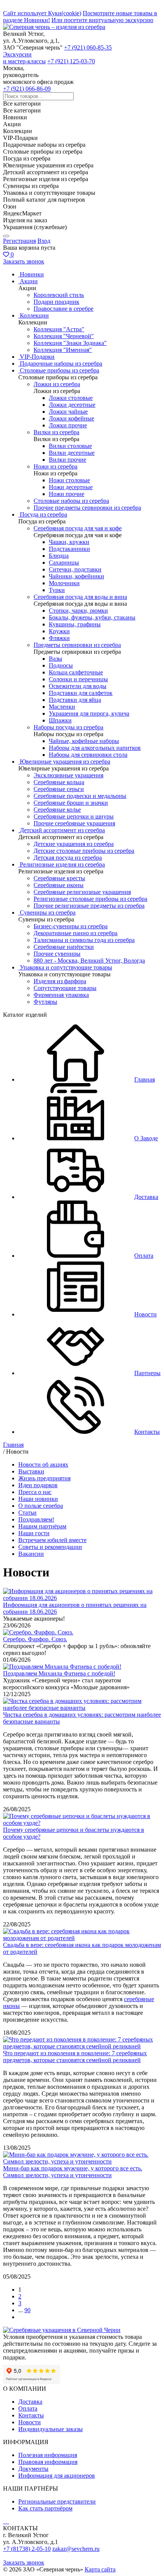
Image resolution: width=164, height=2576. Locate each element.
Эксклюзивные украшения (68, 775)
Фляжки (59, 638)
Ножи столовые (69, 480)
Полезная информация (48, 2455)
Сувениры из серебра (48, 912)
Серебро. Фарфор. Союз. (35, 1639)
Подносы (61, 665)
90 (27, 2310)
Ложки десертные (72, 405)
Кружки (59, 631)
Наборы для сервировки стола (88, 755)
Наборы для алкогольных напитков (95, 748)
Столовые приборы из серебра (59, 370)
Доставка (30, 2402)
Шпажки (60, 720)
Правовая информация (48, 2462)
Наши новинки (38, 1499)
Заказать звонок (24, 261)
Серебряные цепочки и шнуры (74, 816)
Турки (57, 590)
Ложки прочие (68, 425)
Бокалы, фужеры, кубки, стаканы (92, 617)
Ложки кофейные (72, 418)
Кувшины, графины (75, 624)
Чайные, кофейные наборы (84, 741)
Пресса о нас (35, 1492)
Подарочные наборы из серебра (61, 364)
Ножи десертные (71, 487)
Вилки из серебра (56, 432)
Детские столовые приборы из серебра (84, 851)
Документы (33, 2469)
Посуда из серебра (43, 514)
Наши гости (34, 1533)
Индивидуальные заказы (51, 2429)
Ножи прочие (67, 494)
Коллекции (34, 315)
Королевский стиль (59, 295)
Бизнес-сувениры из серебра (71, 926)
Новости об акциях (43, 1465)
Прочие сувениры (57, 954)
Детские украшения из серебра (74, 844)
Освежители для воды (78, 686)
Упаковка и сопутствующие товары (66, 967)
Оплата (28, 2408)
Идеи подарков (38, 1485)
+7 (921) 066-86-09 (27, 89)
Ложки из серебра (57, 384)
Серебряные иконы (59, 885)
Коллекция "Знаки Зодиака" (70, 343)
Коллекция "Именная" (63, 350)
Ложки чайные (68, 412)
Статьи (27, 1513)
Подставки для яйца (75, 700)
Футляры (45, 1002)
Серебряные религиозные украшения (82, 892)
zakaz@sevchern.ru (76, 2549)
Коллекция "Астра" (59, 329)
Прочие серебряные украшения (74, 823)
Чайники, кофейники (76, 576)
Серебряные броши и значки (71, 803)
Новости (30, 2422)
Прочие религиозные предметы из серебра (89, 906)
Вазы (55, 659)
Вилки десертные (72, 453)
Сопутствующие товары (65, 988)
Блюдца (59, 556)
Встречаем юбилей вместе (52, 1540)
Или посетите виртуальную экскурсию (102, 20)
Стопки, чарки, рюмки (78, 611)
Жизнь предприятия (44, 1478)
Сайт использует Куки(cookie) (42, 13)
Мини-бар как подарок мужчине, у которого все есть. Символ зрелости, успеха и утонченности (73, 2172)
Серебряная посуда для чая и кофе (78, 528)
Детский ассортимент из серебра (62, 830)
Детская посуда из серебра (68, 858)
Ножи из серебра (55, 466)
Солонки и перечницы (78, 679)
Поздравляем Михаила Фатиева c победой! (59, 1673)
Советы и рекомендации (50, 1547)
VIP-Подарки (37, 357)
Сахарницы (64, 563)
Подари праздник (56, 302)
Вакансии (31, 1554)
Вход (44, 241)
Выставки (31, 1471)
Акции (29, 281)
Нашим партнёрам (42, 1526)
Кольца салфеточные (76, 672)
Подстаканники (69, 549)
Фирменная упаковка (61, 995)
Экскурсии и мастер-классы (24, 58)
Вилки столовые (70, 446)
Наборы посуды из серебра (68, 727)
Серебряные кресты (59, 878)
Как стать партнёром (45, 2508)
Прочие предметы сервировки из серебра (87, 508)
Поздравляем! (36, 1519)
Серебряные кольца (59, 782)
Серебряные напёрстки (64, 947)
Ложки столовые (71, 398)
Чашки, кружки (69, 542)
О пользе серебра (41, 1506)
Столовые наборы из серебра (71, 501)
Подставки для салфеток (81, 693)
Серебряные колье (57, 810)
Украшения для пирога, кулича (89, 713)
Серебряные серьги (59, 789)
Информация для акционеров (57, 2476)
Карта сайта (100, 2569)
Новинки (32, 274)
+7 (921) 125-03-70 (71, 61)
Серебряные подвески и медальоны (80, 796)
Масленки (62, 707)
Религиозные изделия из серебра (62, 864)
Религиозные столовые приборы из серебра (90, 899)
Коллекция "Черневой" (64, 336)
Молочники (64, 583)
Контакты (31, 2415)
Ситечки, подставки (75, 569)
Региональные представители (57, 2501)
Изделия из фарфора (60, 981)
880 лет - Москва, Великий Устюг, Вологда (89, 961)
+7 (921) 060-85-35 (88, 47)
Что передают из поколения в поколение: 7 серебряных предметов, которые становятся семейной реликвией (75, 2057)
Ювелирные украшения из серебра (65, 762)
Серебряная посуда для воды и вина (80, 597)
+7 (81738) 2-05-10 (27, 2549)
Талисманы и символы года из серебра (84, 940)
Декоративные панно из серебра (76, 933)
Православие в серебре (64, 309)
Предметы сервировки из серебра (77, 645)
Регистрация (19, 241)
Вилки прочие (68, 460)
